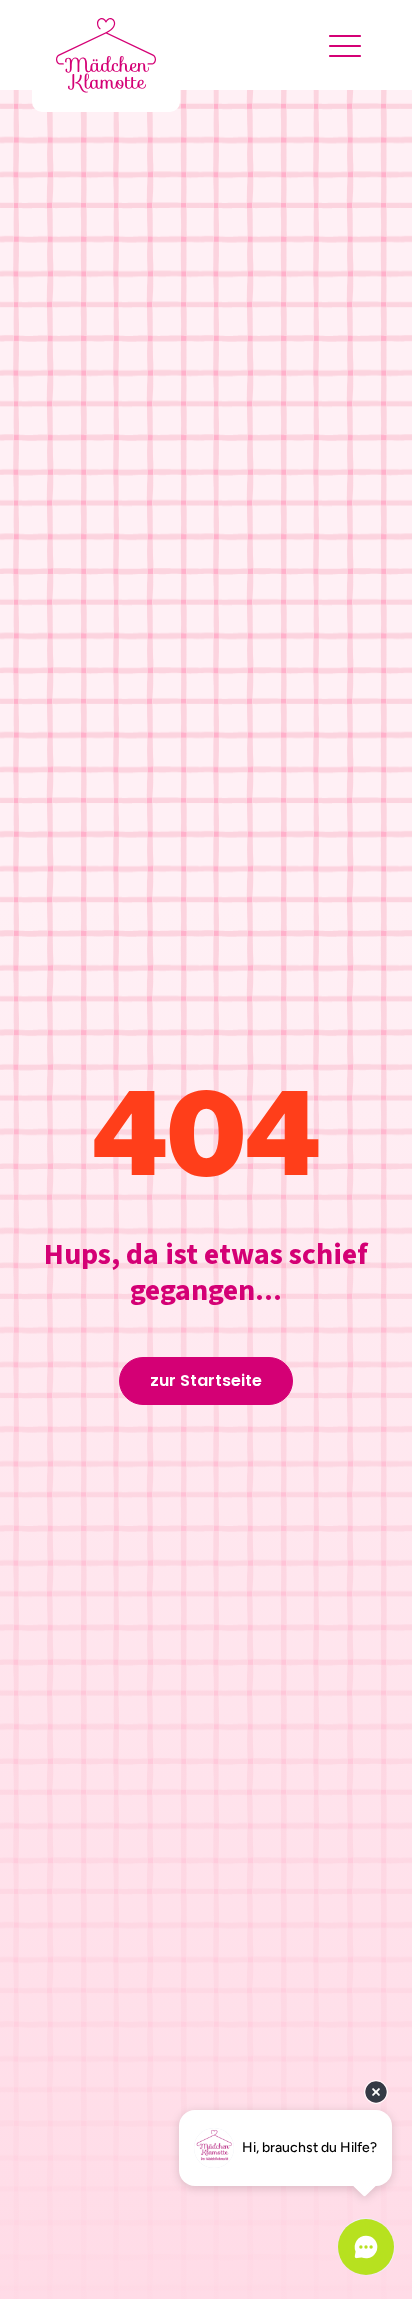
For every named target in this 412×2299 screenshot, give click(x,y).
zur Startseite (206, 1380)
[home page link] (106, 55)
